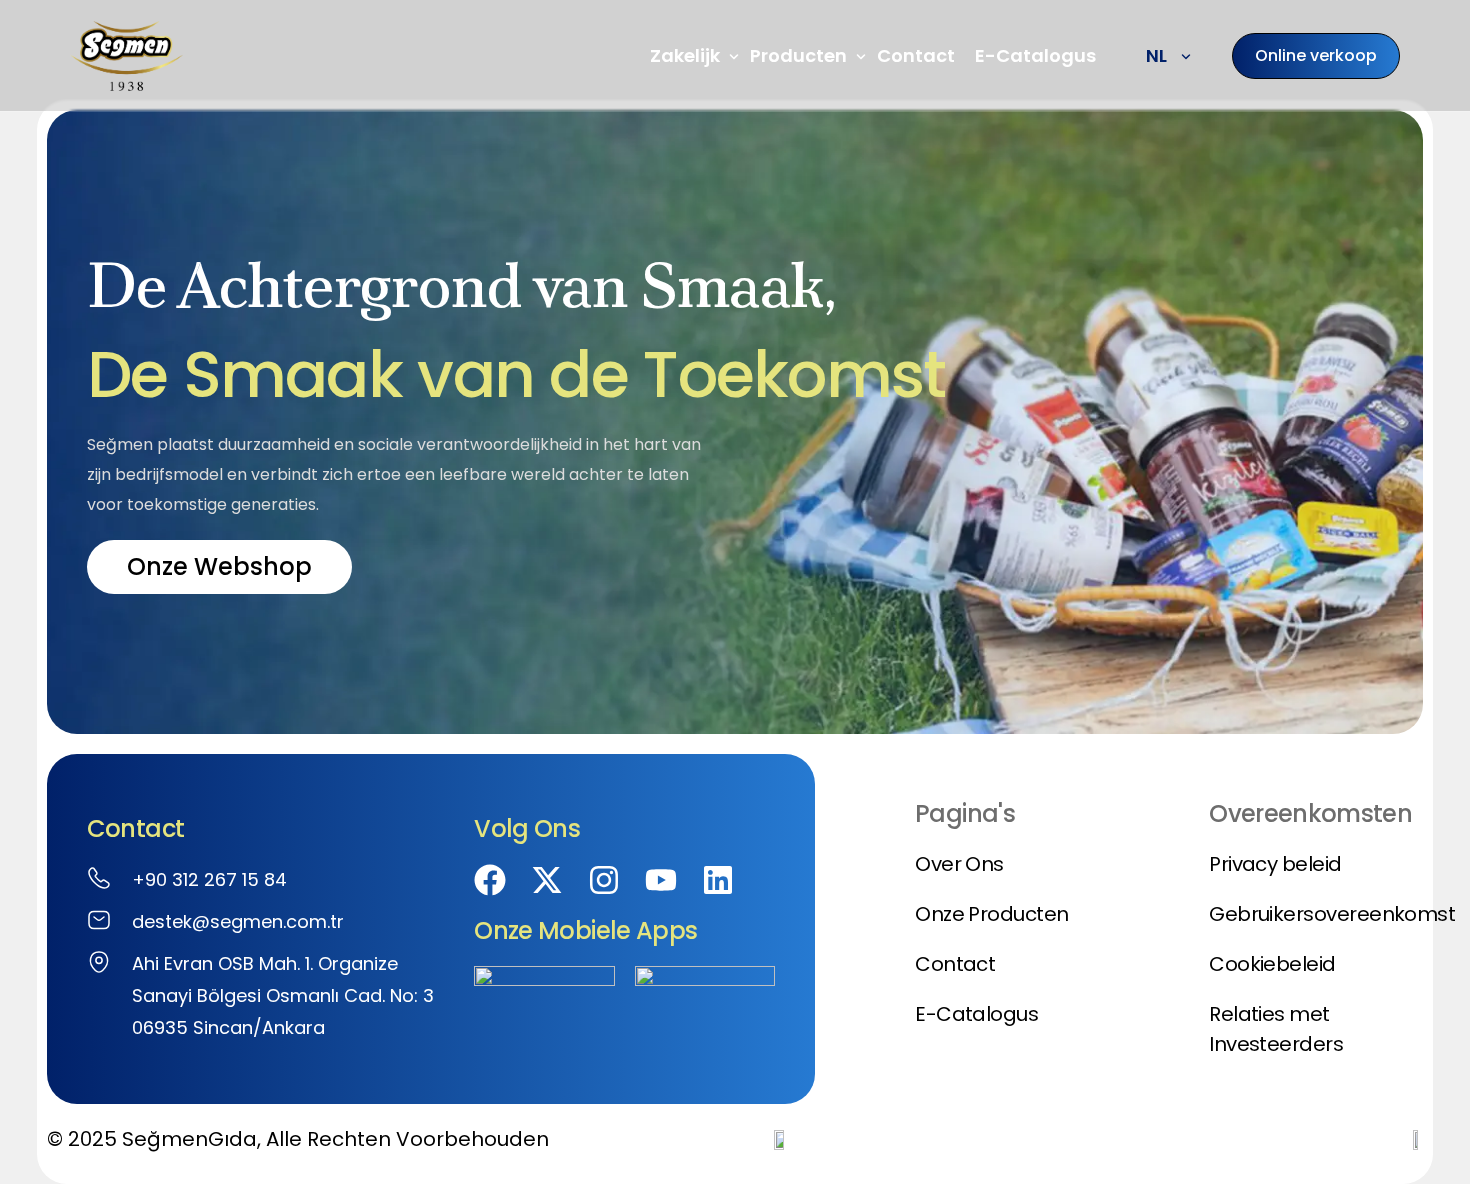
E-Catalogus (976, 1014)
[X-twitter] (547, 880)
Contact (955, 964)
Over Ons (959, 864)
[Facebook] (490, 880)
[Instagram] (604, 880)
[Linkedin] (718, 880)
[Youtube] (661, 880)
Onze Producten (991, 914)
